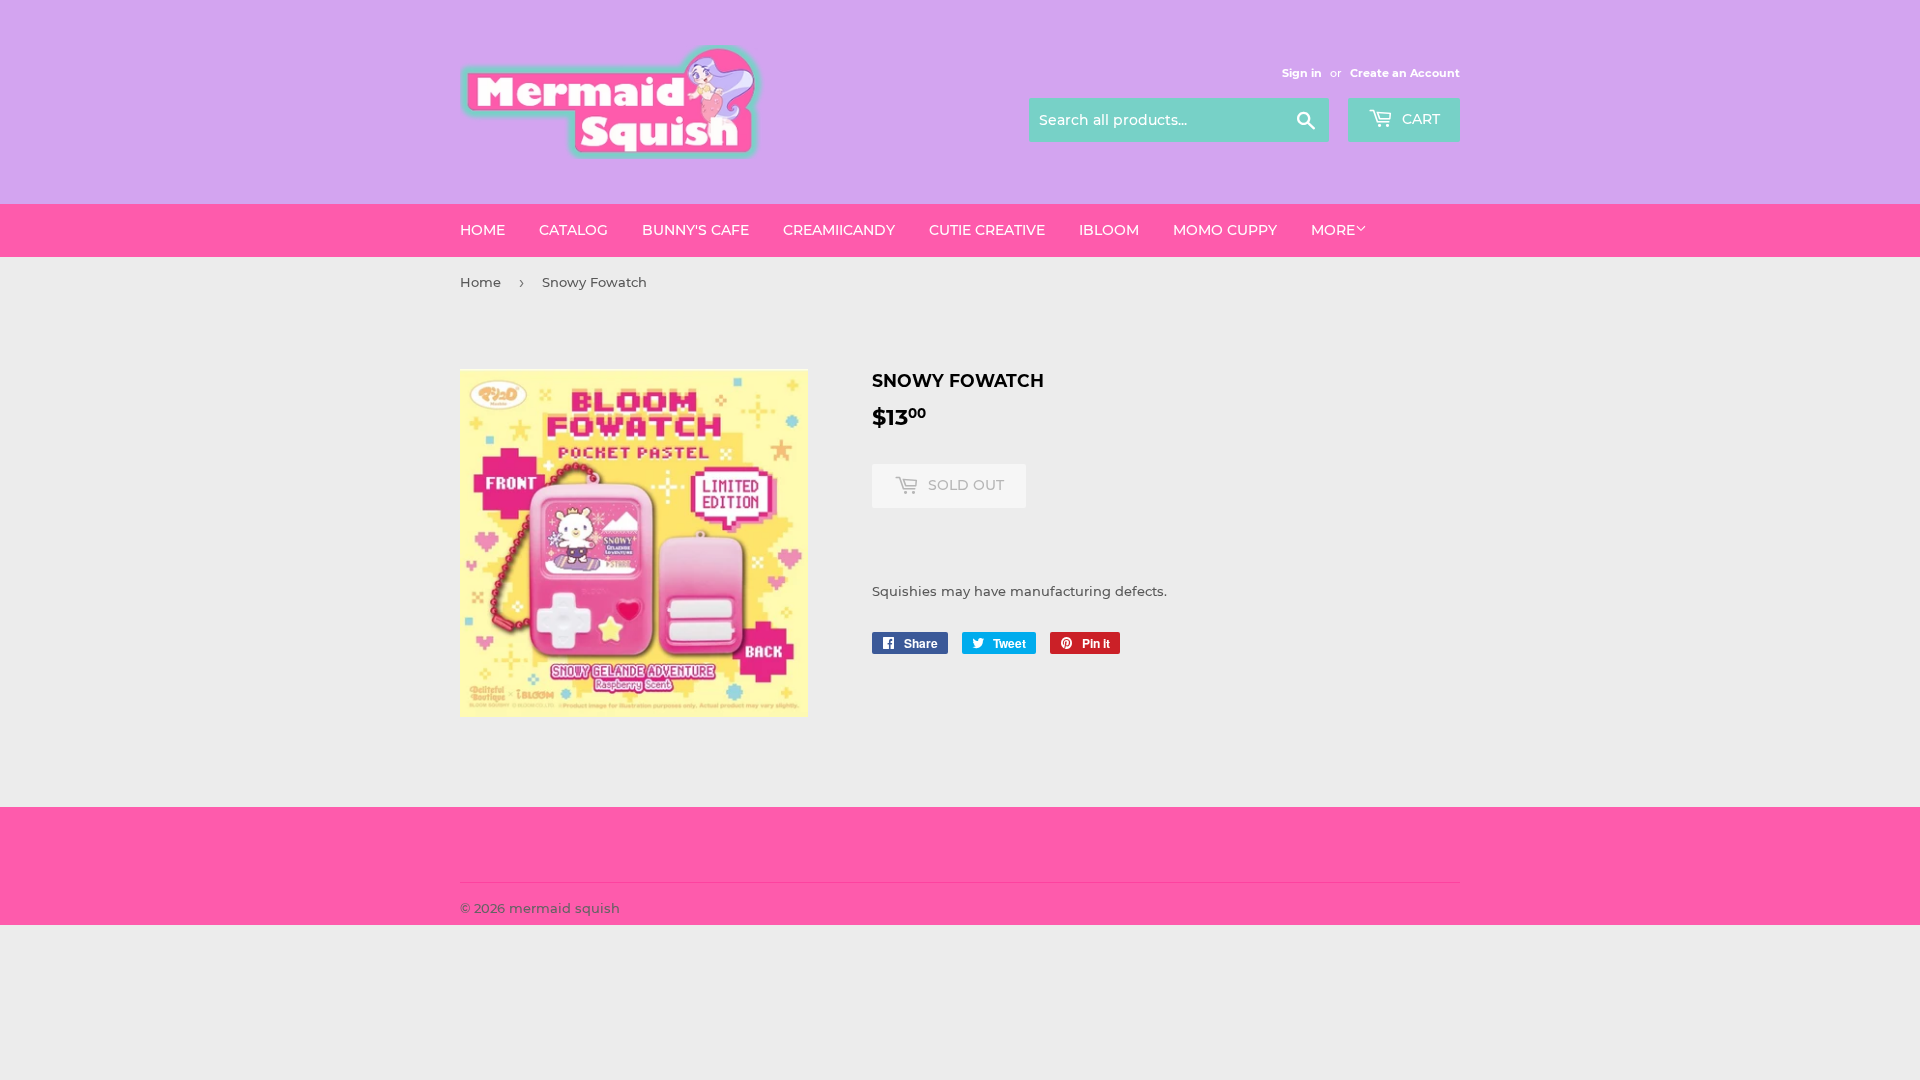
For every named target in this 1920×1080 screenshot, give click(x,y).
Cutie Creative (987, 230)
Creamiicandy (839, 230)
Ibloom (1109, 230)
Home (482, 230)
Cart (1419, 119)
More (1333, 230)
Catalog (573, 230)
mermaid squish (564, 908)
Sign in (1302, 73)
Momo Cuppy (1225, 230)
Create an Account (1405, 73)
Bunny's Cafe (695, 230)
